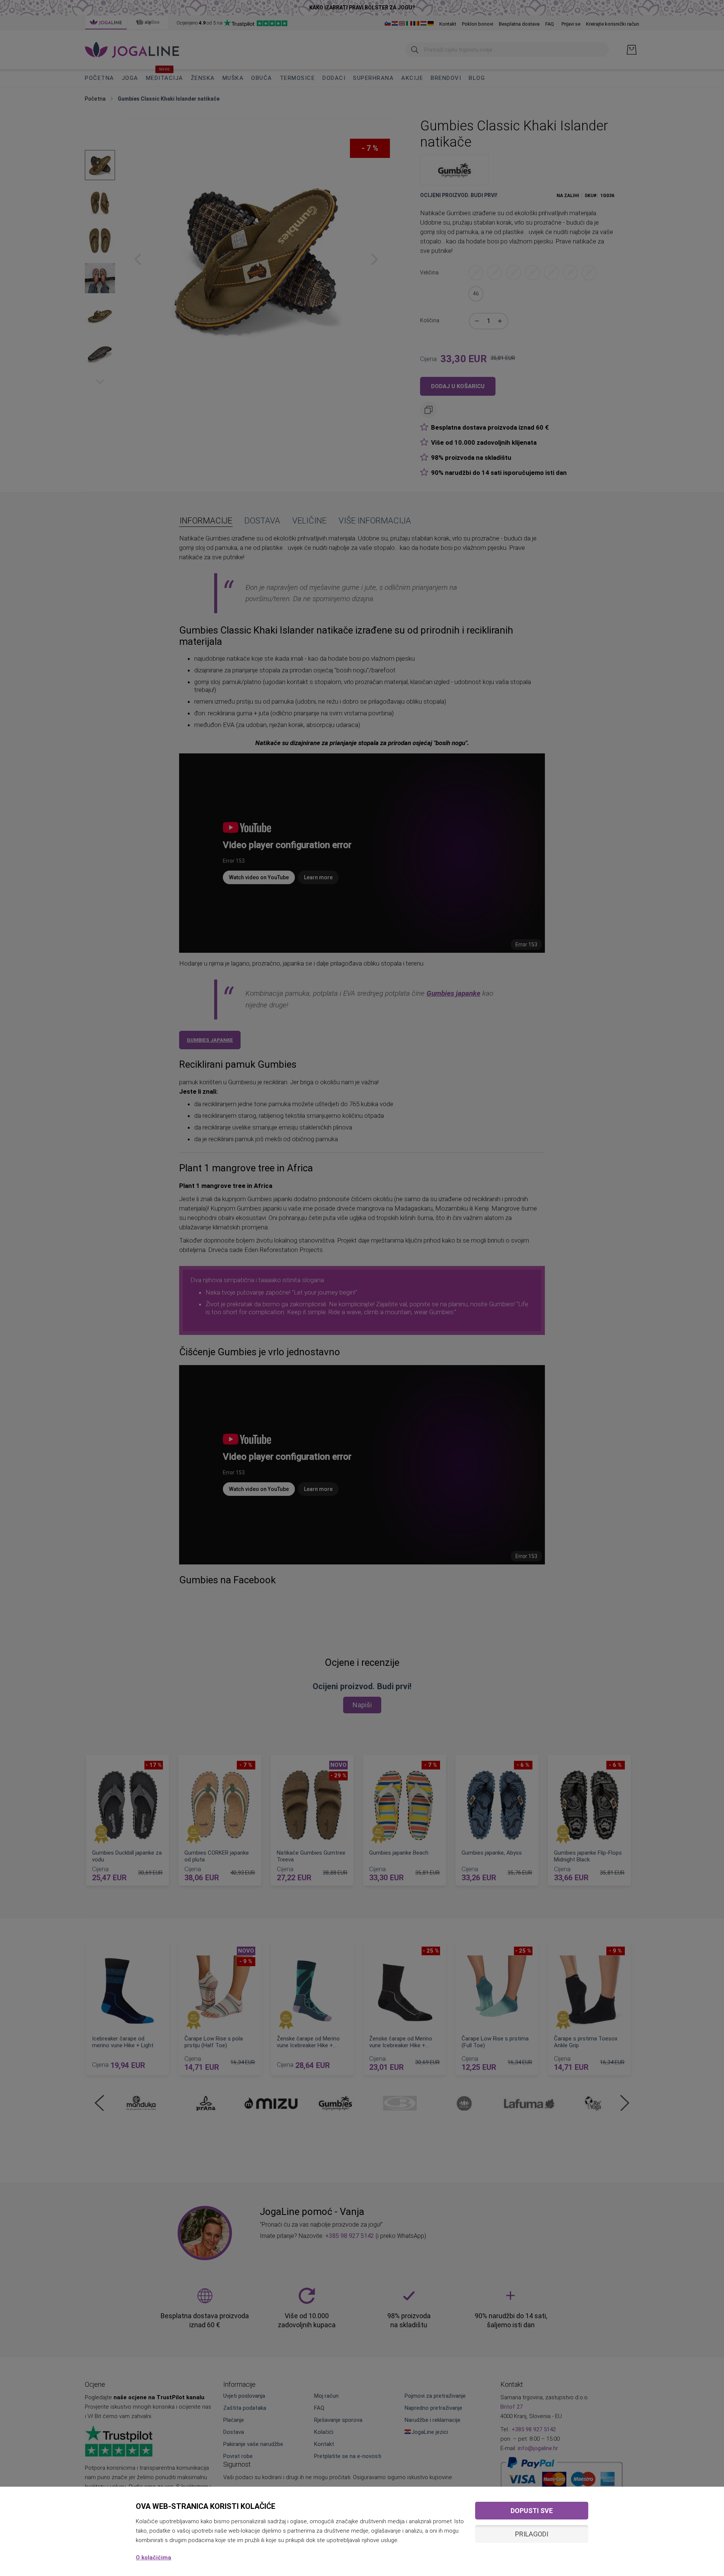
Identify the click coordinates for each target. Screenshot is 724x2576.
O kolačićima (153, 2558)
